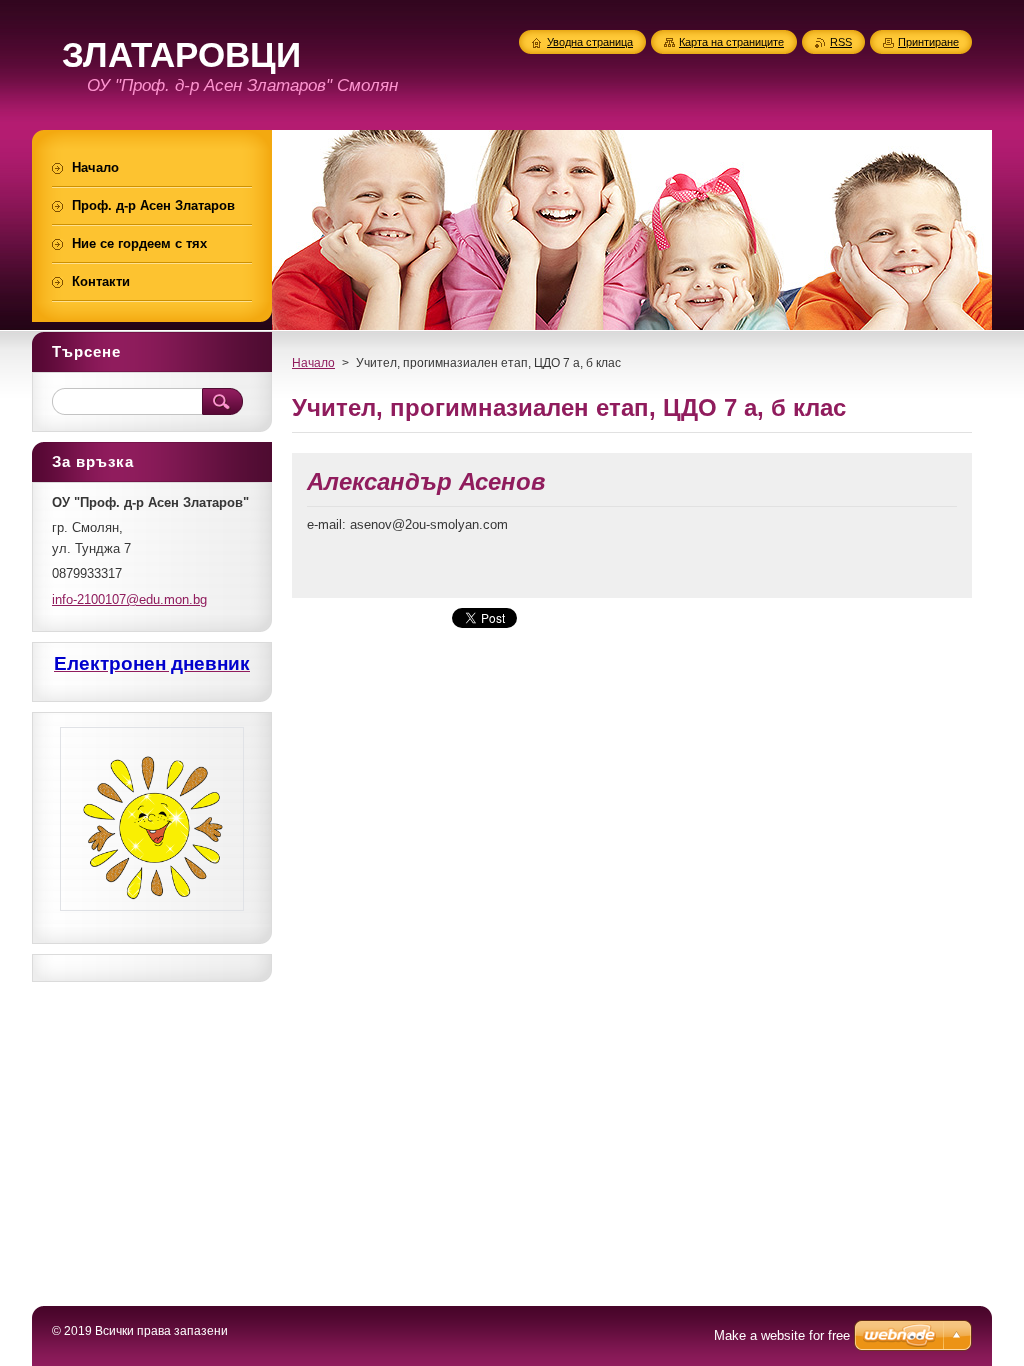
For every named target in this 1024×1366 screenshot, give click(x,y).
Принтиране (928, 42)
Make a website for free (782, 1335)
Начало (313, 363)
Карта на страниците (731, 42)
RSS (841, 42)
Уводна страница (590, 42)
